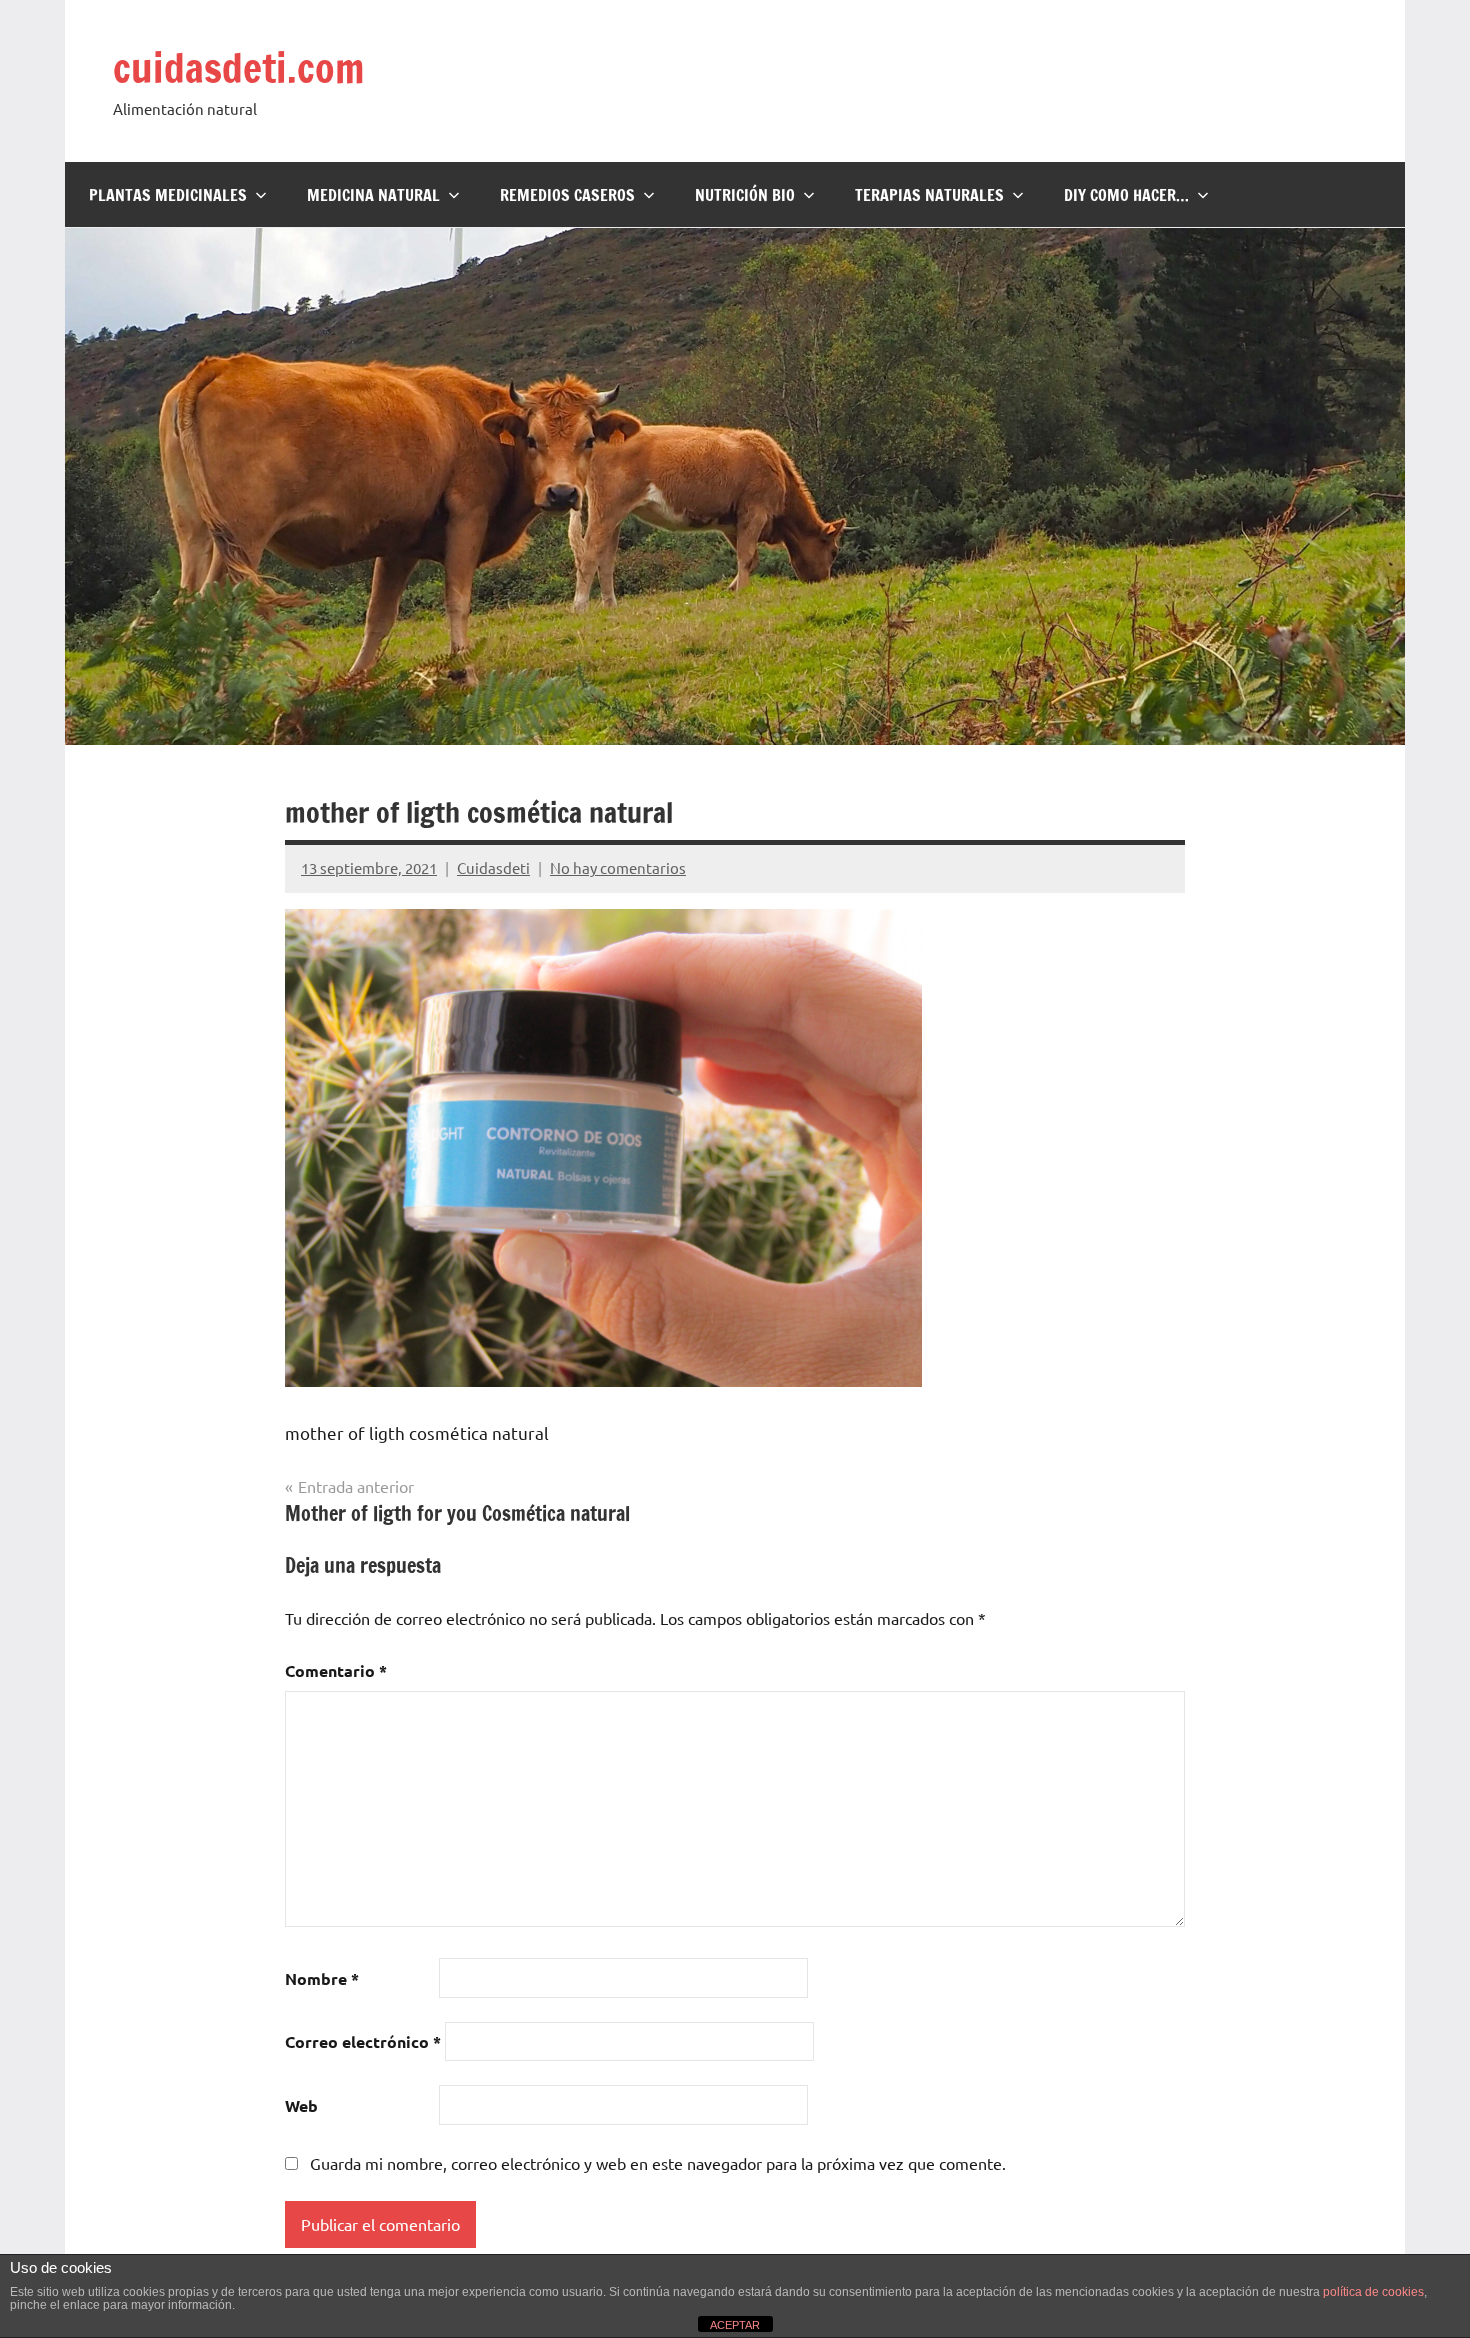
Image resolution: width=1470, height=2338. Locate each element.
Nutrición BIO (745, 195)
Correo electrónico (363, 2041)
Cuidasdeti (493, 867)
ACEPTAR (735, 2325)
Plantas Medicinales (168, 195)
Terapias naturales (929, 195)
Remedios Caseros (567, 195)
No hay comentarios (618, 867)
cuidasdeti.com (238, 67)
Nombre (322, 1978)
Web (301, 2105)
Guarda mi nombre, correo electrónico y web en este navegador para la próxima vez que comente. (658, 2163)
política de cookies (1373, 2292)
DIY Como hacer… (1126, 195)
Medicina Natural (373, 195)
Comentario (336, 1670)
